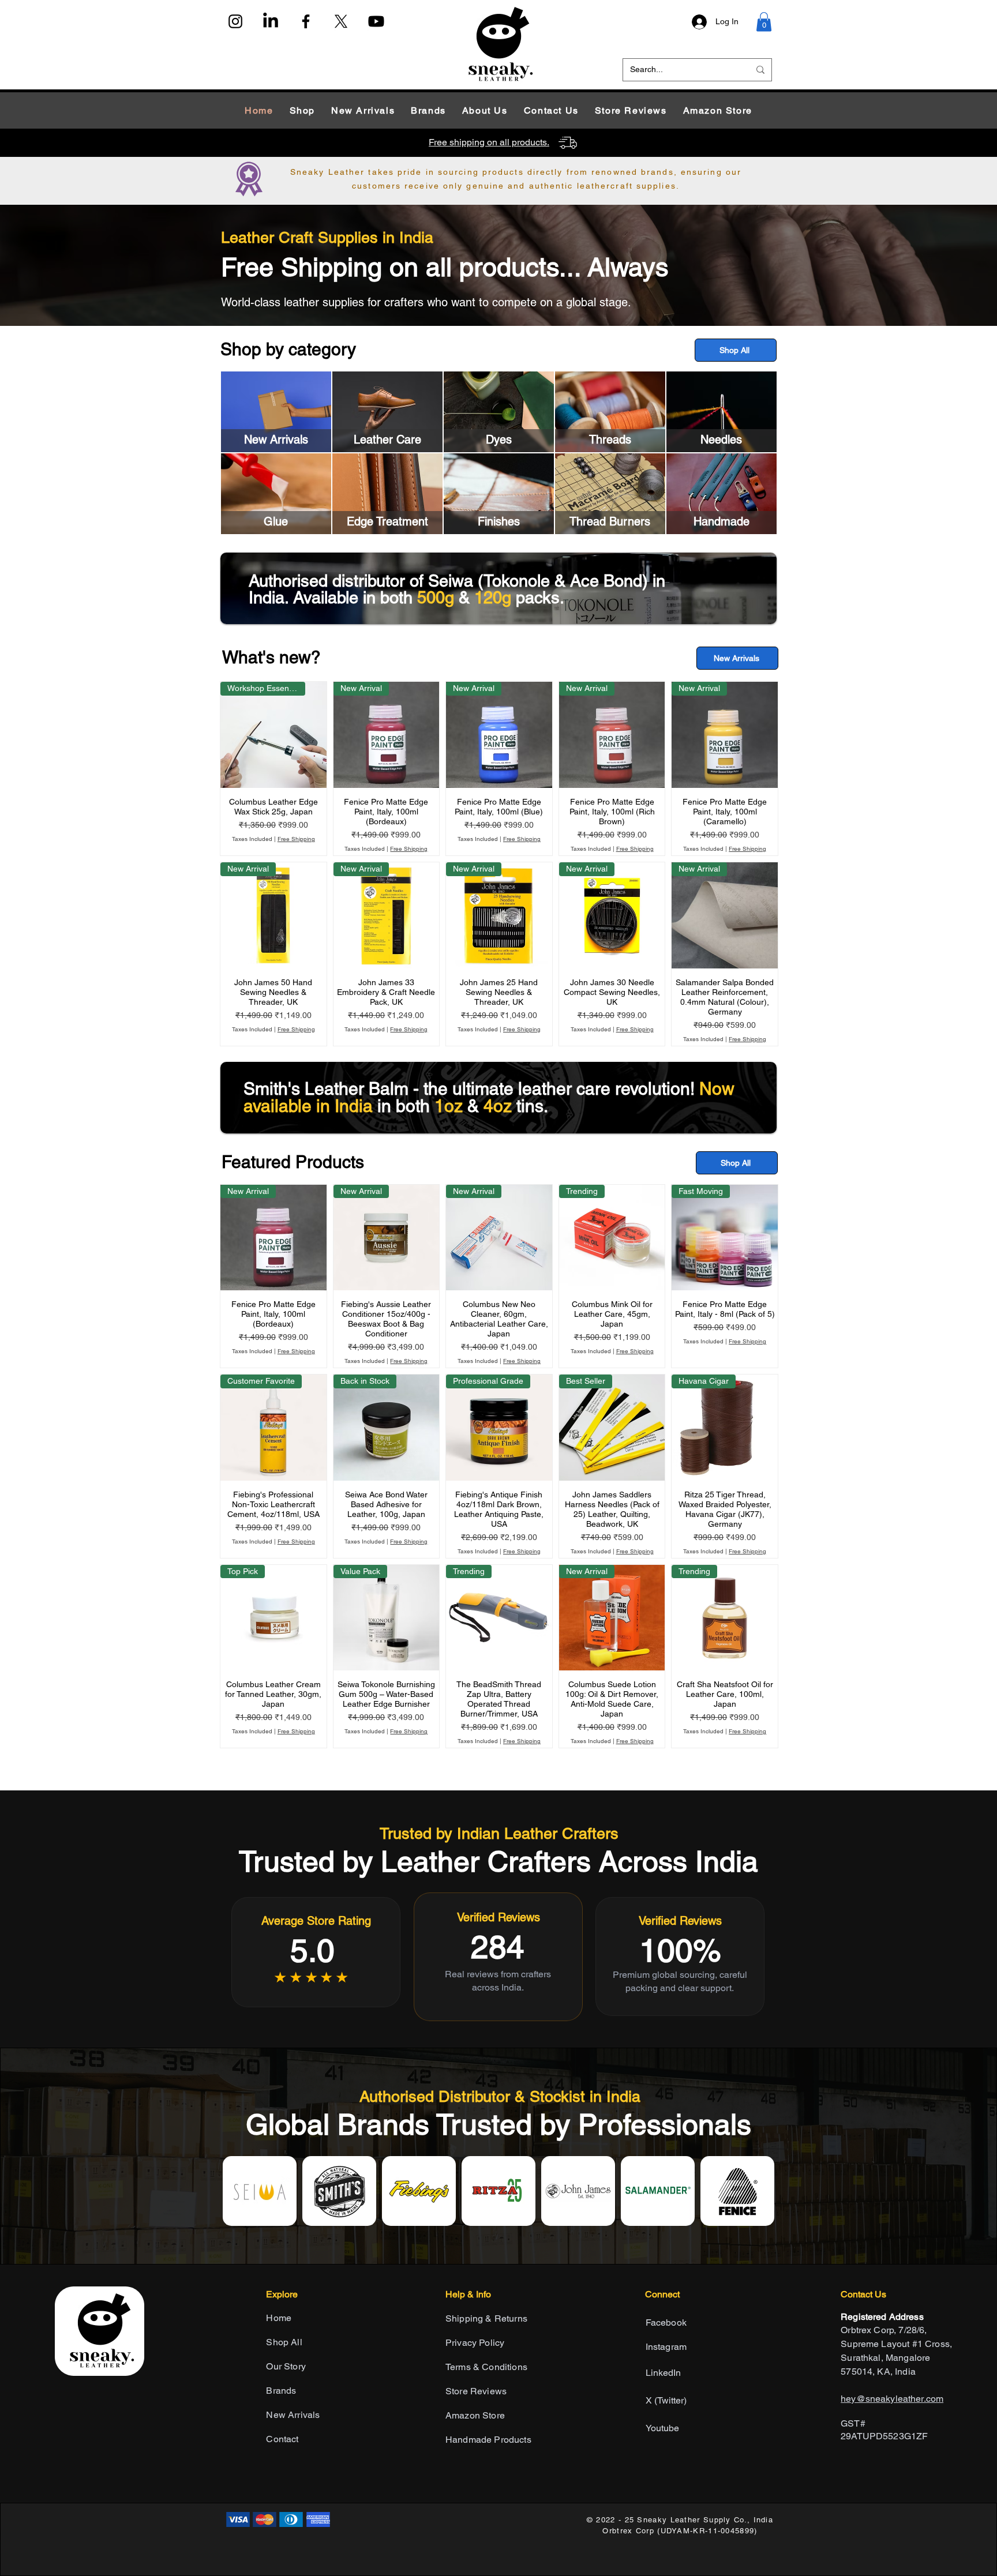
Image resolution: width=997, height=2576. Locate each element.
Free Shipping (296, 839)
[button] (764, 22)
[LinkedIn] (271, 21)
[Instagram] (235, 21)
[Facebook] (306, 21)
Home (279, 2318)
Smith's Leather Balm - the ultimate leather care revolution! (471, 1089)
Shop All (284, 2342)
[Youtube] (376, 21)
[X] (341, 21)
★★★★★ (312, 1977)
